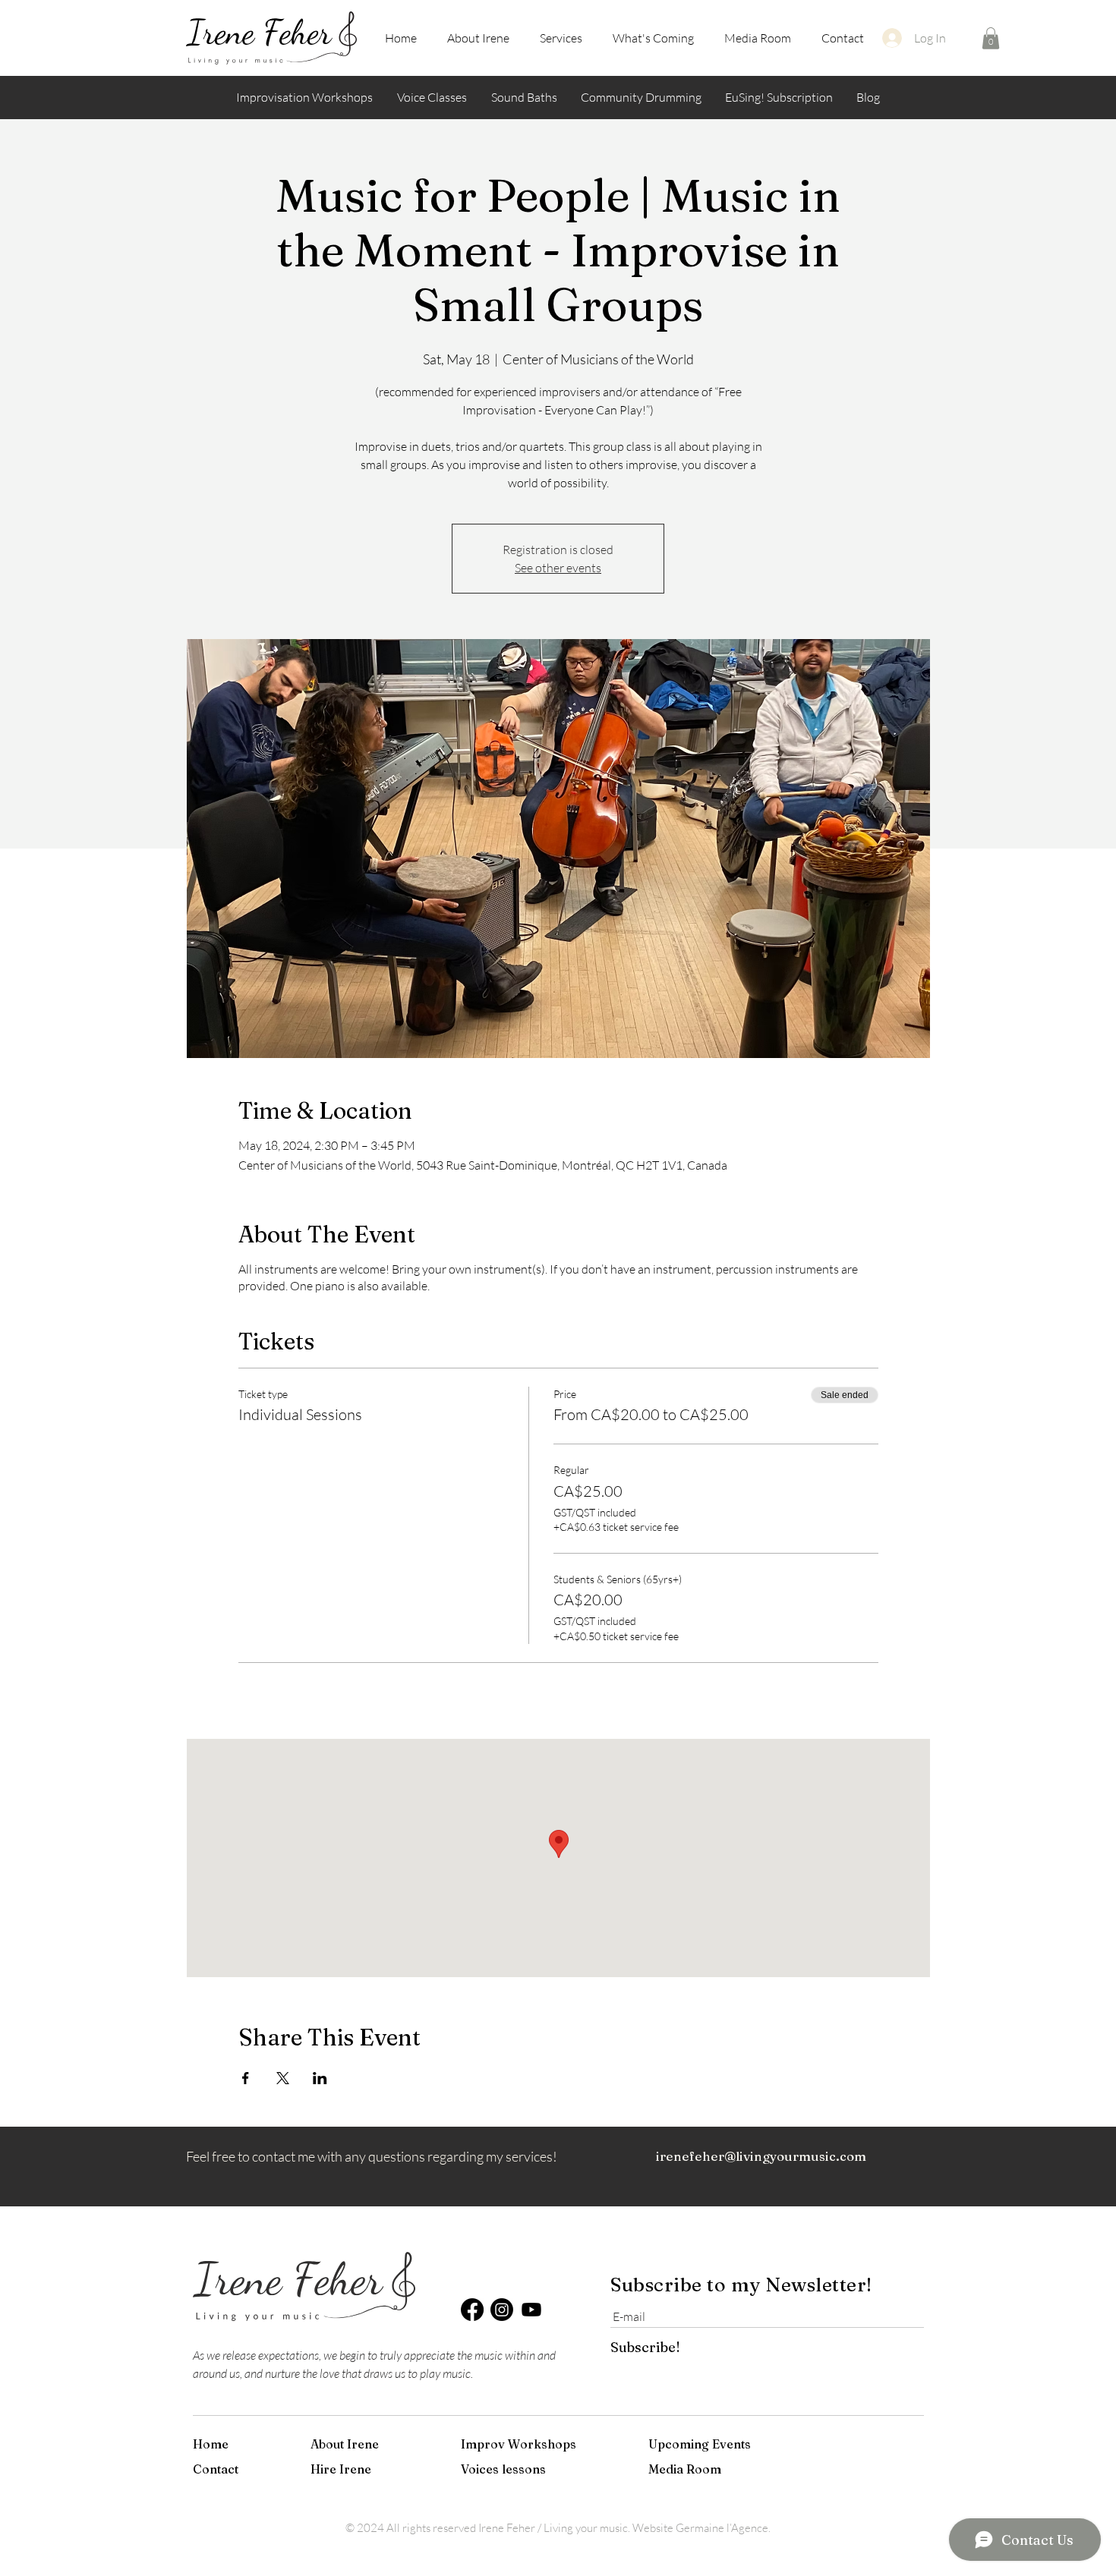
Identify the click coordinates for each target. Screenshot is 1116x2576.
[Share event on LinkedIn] (320, 2078)
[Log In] (891, 38)
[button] (991, 38)
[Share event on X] (283, 2078)
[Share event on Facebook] (246, 2078)
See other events (558, 568)
